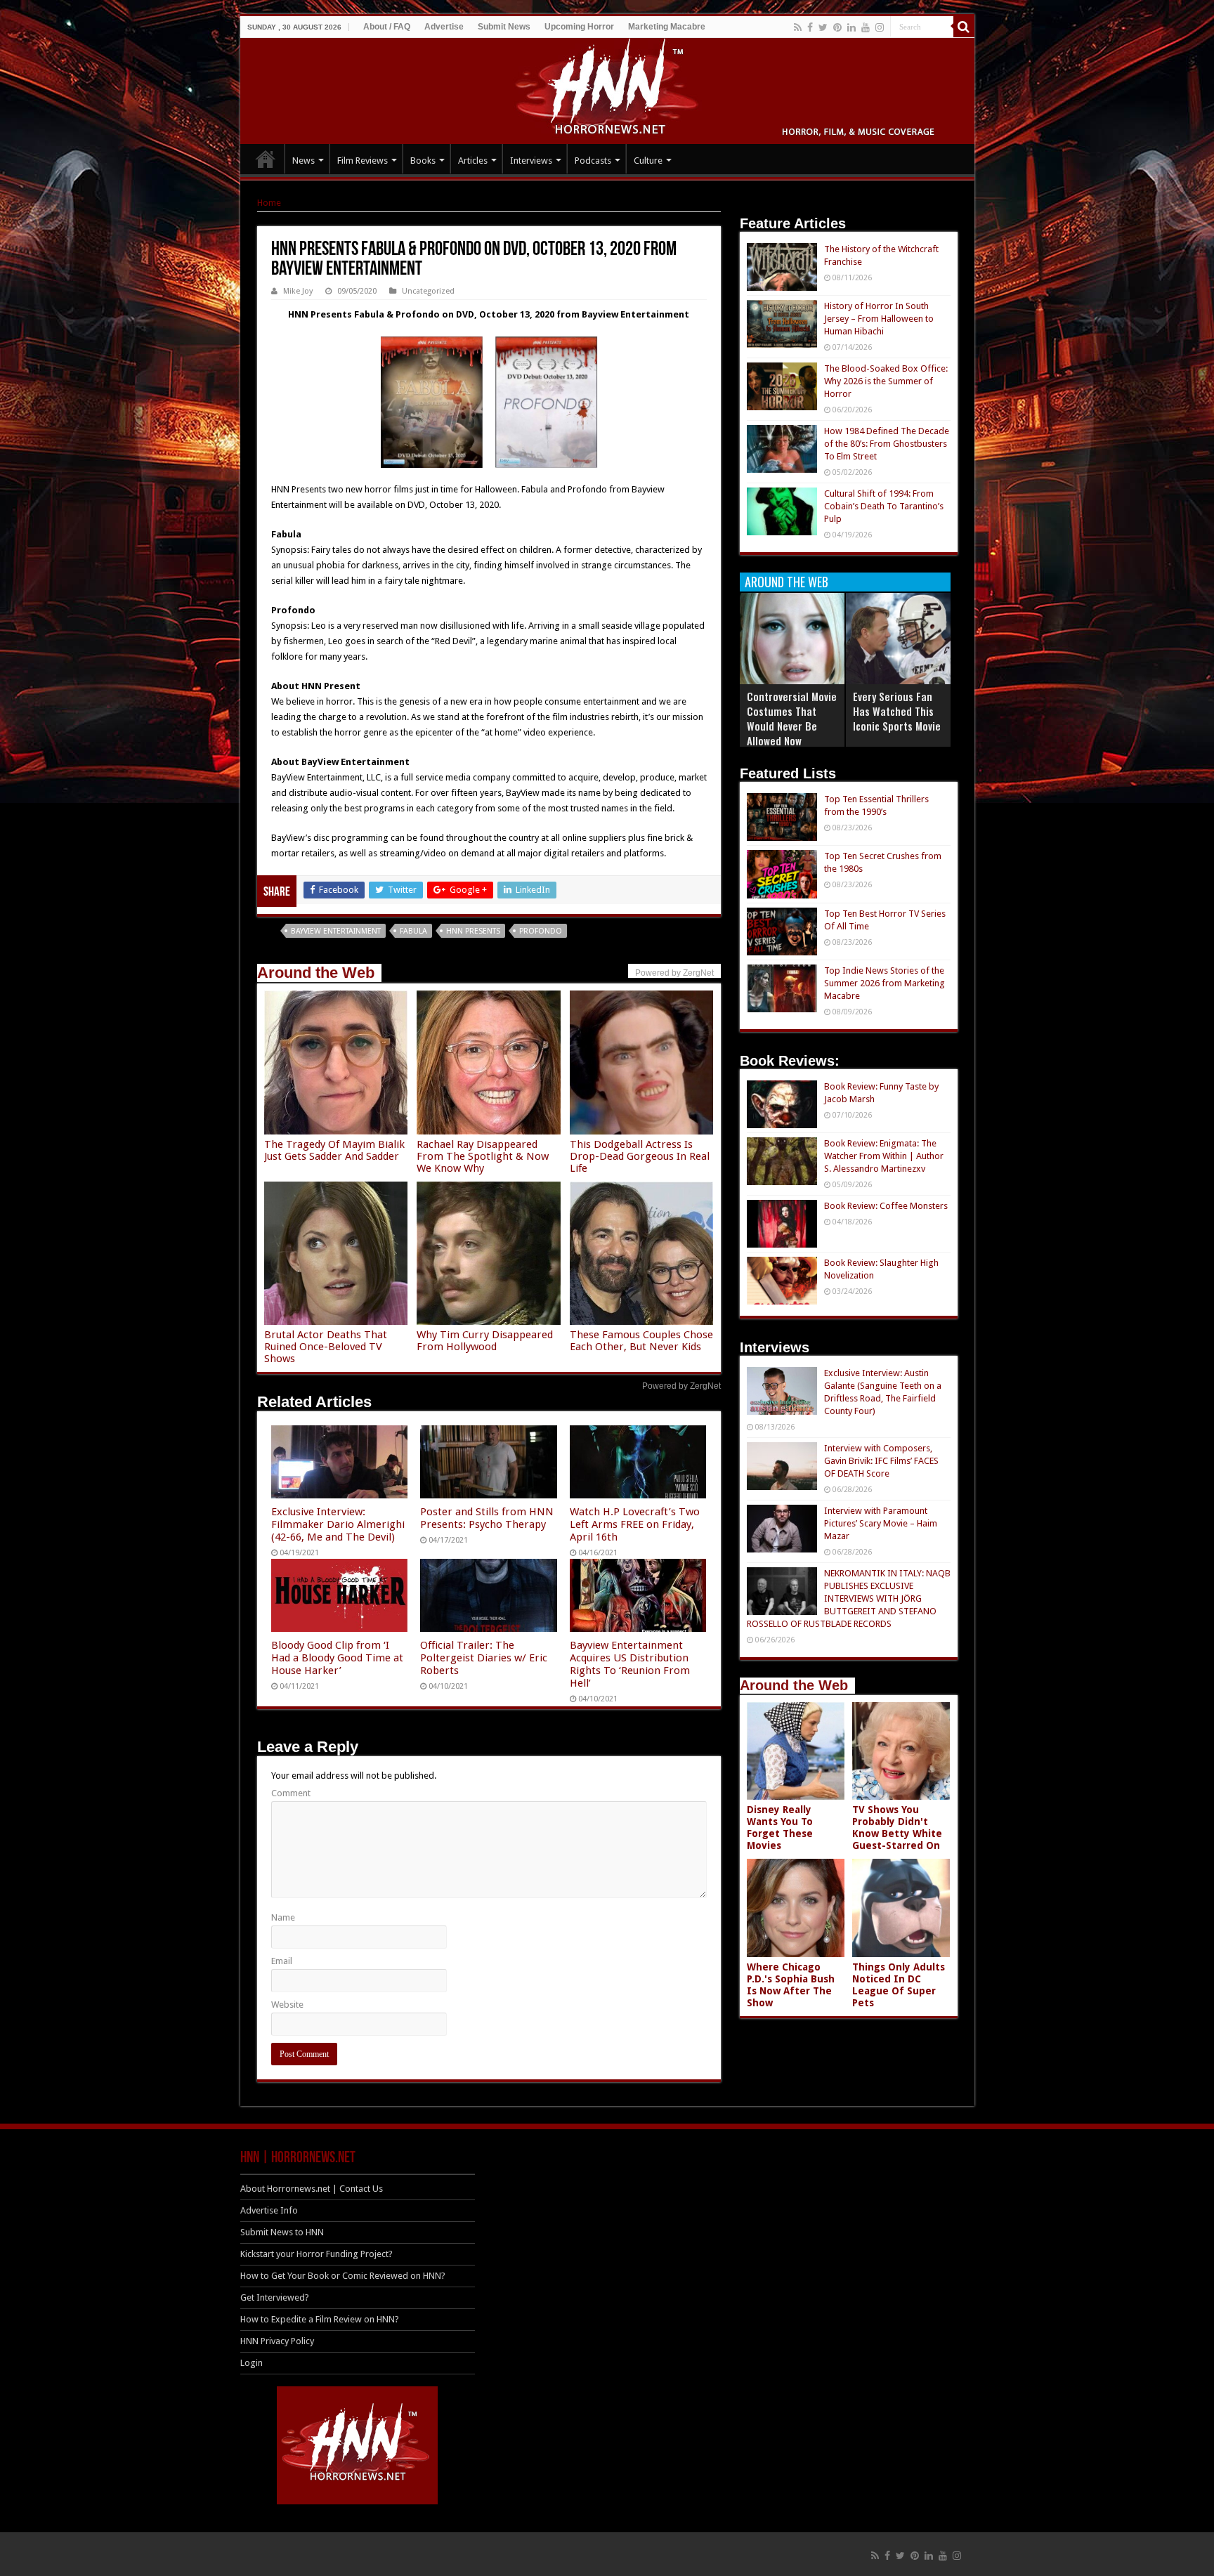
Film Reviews (363, 161)
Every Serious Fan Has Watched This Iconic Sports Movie (897, 711)
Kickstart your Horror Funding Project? (316, 2254)
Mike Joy (298, 291)
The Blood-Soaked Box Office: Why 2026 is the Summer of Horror (886, 381)
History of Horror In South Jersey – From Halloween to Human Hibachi (879, 319)
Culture (648, 161)
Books (423, 161)
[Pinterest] (837, 27)
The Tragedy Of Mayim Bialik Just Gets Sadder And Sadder (334, 1150)
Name (283, 1917)
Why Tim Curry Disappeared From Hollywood (485, 1341)
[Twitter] (823, 27)
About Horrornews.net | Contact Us (312, 2189)
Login (252, 2363)
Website (287, 2005)
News (303, 161)
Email (282, 1961)
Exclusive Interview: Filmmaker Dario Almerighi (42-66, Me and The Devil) (338, 1524)
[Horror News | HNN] (607, 89)
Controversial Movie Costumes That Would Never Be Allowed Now (792, 718)
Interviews (531, 161)
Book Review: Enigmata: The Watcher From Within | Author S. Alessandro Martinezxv (884, 1156)
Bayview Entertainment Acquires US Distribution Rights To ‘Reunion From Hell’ (630, 1664)
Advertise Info (269, 2210)
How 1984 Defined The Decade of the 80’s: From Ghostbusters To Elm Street (887, 444)
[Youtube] (866, 27)
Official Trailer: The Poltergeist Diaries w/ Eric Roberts (484, 1658)
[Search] (964, 27)
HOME (266, 159)
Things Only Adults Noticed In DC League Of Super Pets (899, 1985)
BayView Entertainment (336, 931)
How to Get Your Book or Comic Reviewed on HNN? (343, 2276)
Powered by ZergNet (681, 1386)
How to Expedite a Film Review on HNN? (320, 2319)
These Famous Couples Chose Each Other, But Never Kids (641, 1341)
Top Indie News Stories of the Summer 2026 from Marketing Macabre (885, 983)
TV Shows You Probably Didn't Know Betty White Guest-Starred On (897, 1828)
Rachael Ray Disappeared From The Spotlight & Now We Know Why (483, 1156)
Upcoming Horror (579, 27)
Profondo (541, 931)
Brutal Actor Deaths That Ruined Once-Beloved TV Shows (326, 1347)
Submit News (504, 27)
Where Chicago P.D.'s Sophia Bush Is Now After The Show (791, 1985)
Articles (473, 161)
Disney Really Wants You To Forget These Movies (780, 1828)
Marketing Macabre (667, 27)
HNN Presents (473, 931)
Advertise (444, 27)
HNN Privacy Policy (277, 2341)
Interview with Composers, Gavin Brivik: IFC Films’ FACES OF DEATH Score (881, 1461)
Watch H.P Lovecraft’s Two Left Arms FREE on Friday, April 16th (635, 1524)
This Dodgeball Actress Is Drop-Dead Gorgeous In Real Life (640, 1156)
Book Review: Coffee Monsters (886, 1206)
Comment (291, 1793)
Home (269, 203)
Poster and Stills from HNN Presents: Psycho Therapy (487, 1518)
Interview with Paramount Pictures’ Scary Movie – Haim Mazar (881, 1523)
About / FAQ (387, 27)
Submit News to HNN (282, 2232)
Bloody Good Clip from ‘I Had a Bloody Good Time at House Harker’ (337, 1658)
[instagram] (880, 27)
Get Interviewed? (275, 2297)
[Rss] (798, 27)
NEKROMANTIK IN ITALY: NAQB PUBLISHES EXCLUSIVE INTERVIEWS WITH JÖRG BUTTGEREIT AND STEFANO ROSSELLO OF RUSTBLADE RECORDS (849, 1598)
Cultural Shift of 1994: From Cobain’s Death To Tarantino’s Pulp (884, 506)
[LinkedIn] (851, 27)
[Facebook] (810, 27)
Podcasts (593, 161)
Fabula (413, 931)
